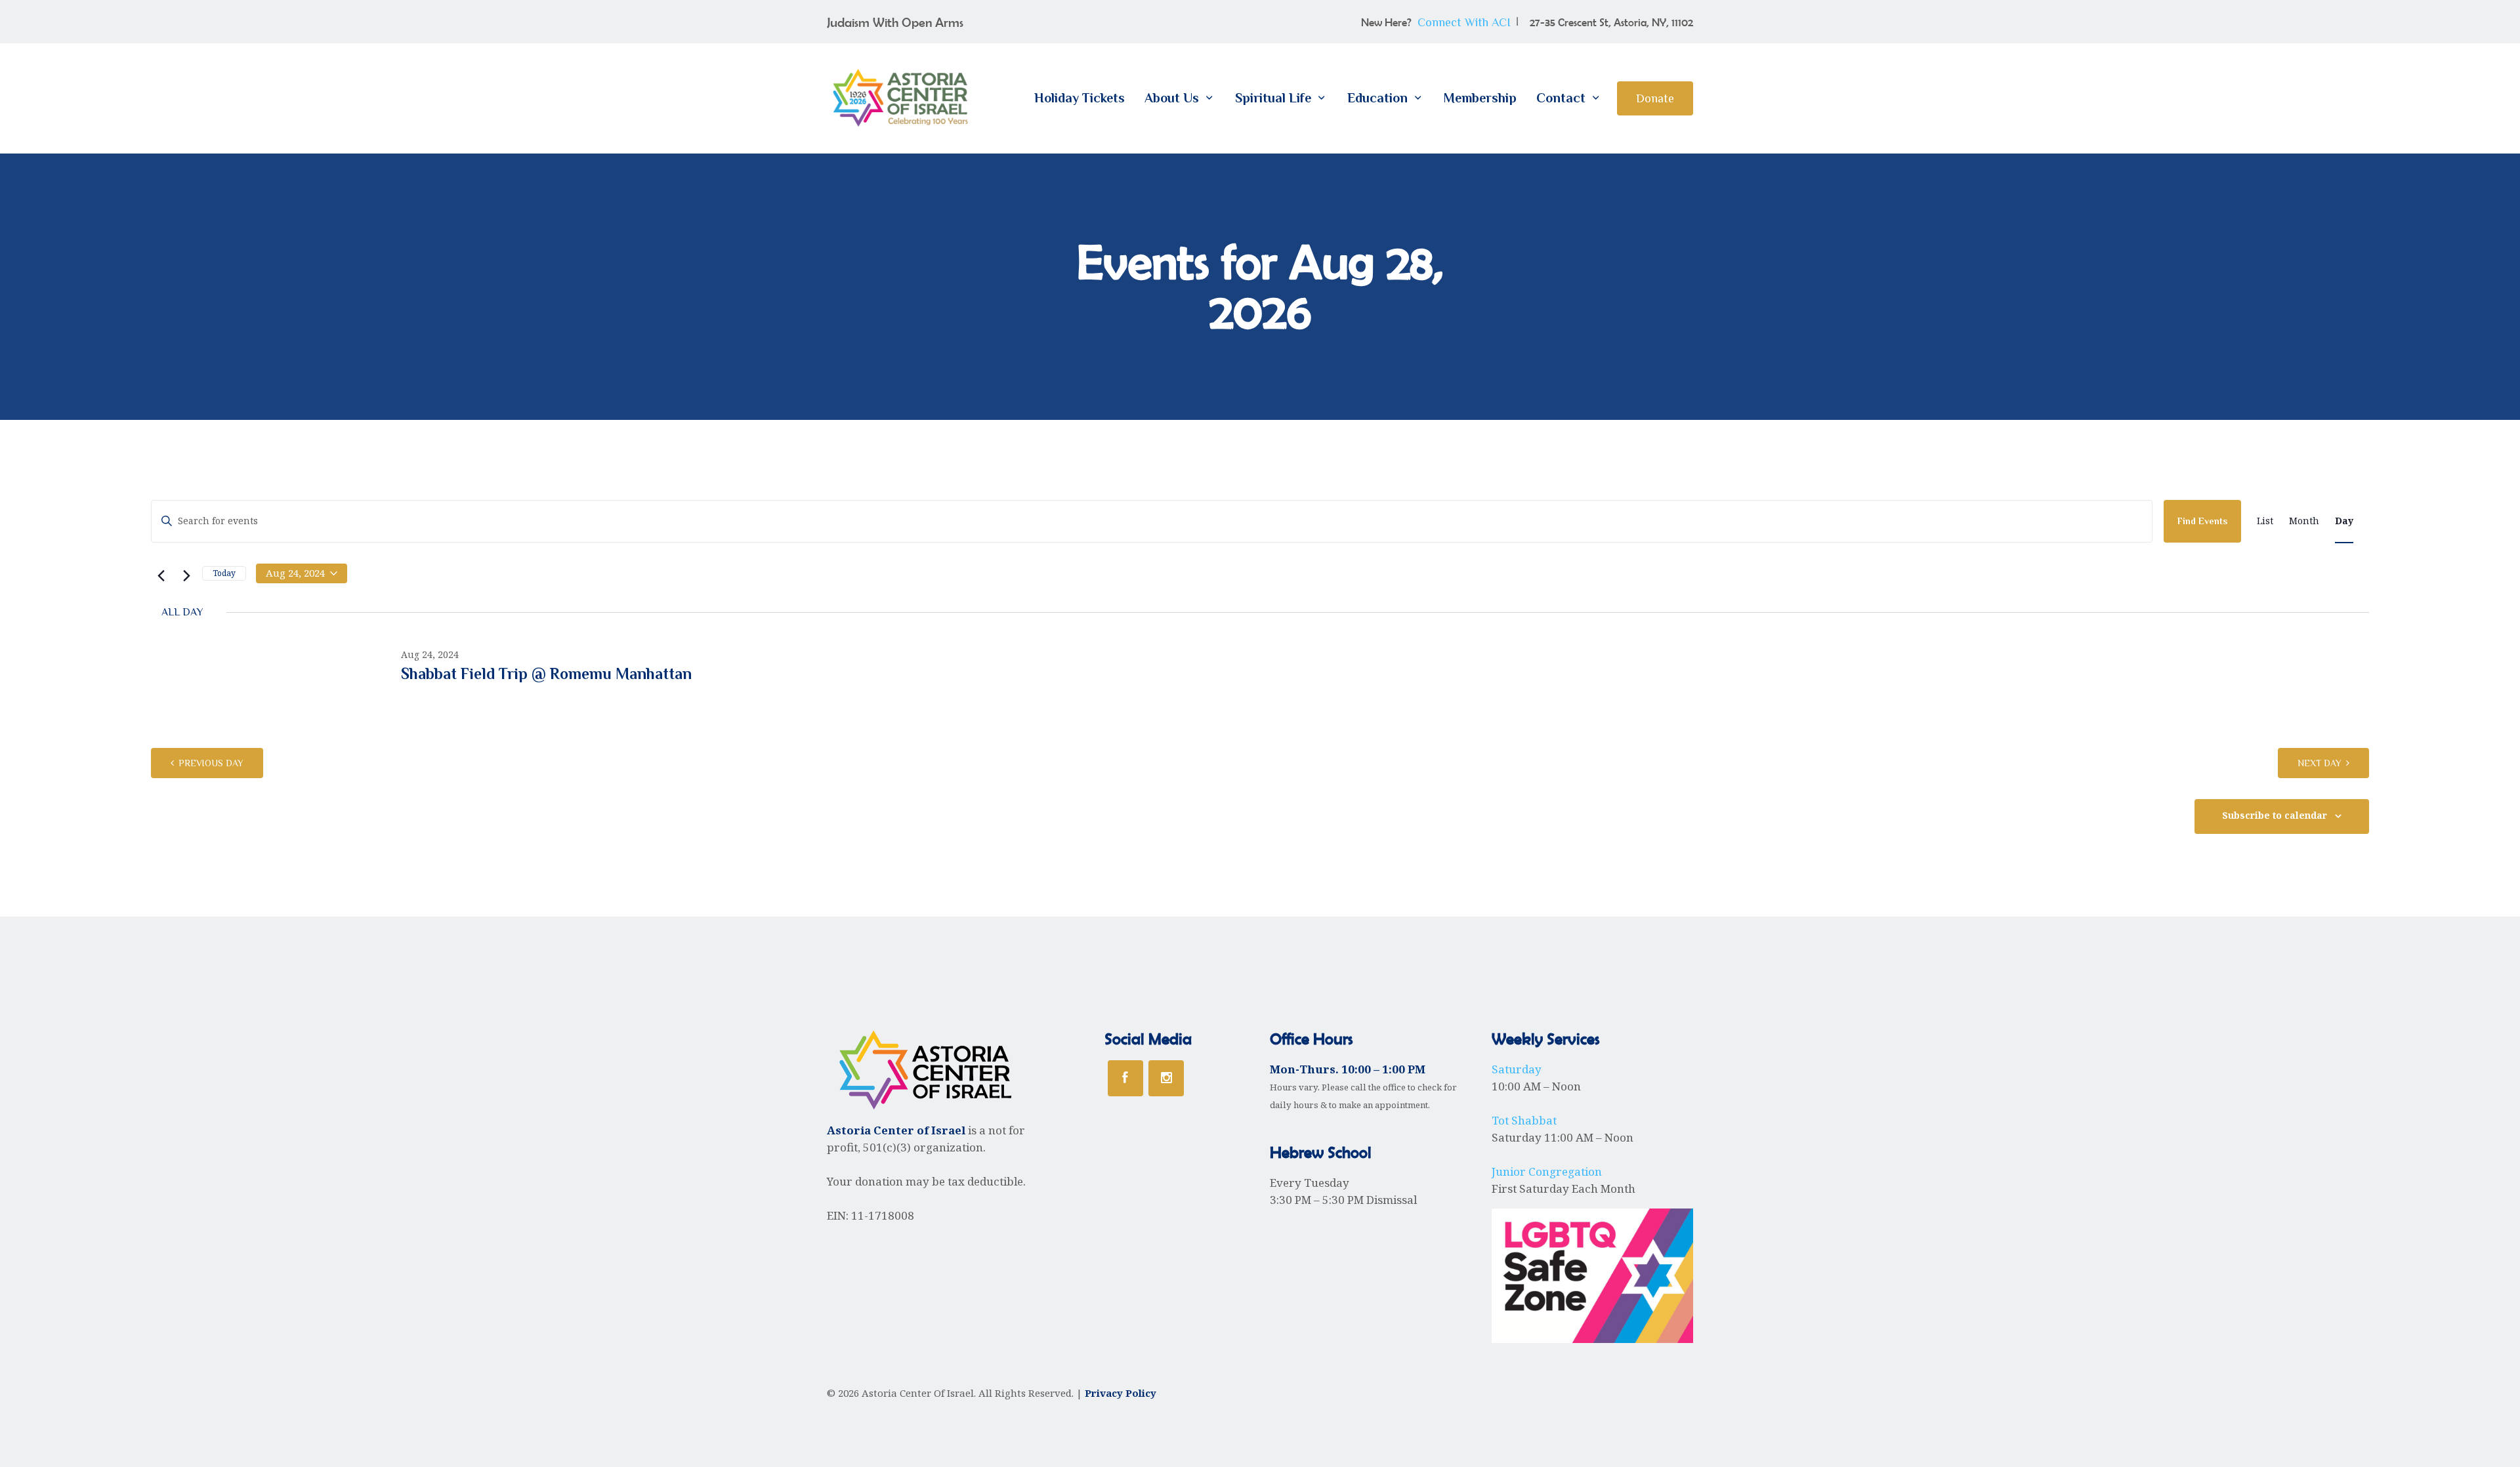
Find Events (2202, 521)
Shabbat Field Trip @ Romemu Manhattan (546, 673)
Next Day (2320, 763)
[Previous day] (159, 574)
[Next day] (184, 574)
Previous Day (211, 763)
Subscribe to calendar (2275, 816)
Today (224, 573)
